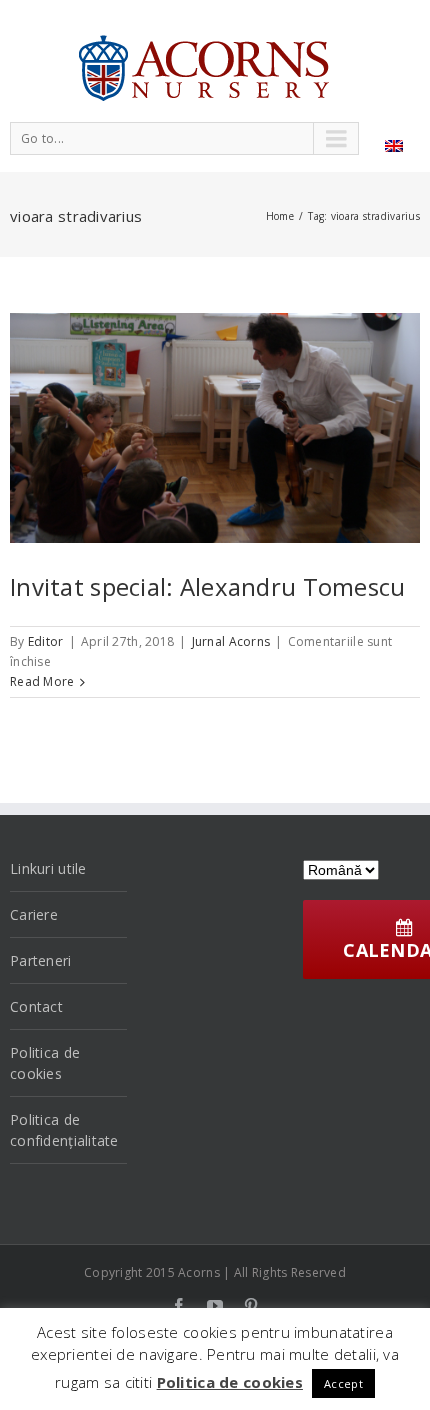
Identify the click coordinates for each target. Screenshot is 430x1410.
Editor (46, 641)
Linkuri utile (48, 868)
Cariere (34, 914)
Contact (36, 1006)
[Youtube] (215, 1306)
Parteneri (41, 960)
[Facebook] (179, 1306)
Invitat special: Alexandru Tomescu (208, 586)
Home (280, 216)
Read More (42, 681)
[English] (394, 146)
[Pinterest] (251, 1306)
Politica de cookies (45, 1063)
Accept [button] (343, 1383)
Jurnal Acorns (231, 641)
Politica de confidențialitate (64, 1130)
